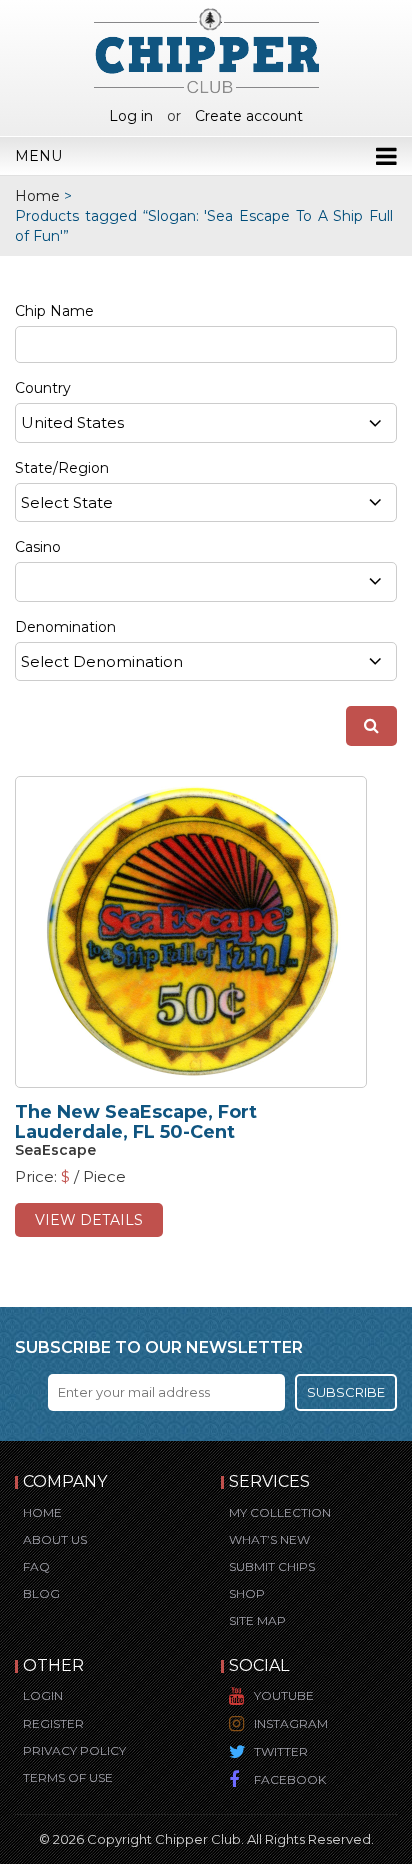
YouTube (284, 1695)
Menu (38, 156)
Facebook (290, 1779)
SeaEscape (55, 1150)
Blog (41, 1593)
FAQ (36, 1566)
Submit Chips (272, 1566)
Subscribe (346, 1392)
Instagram (291, 1723)
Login (43, 1695)
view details (89, 1220)
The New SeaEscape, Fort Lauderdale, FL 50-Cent (136, 1122)
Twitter (281, 1751)
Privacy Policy (74, 1750)
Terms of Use (68, 1777)
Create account (249, 116)
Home (37, 196)
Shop (247, 1593)
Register (53, 1723)
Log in (131, 116)
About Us (55, 1539)
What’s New (269, 1539)
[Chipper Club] (206, 50)
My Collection (280, 1512)
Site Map (257, 1620)
